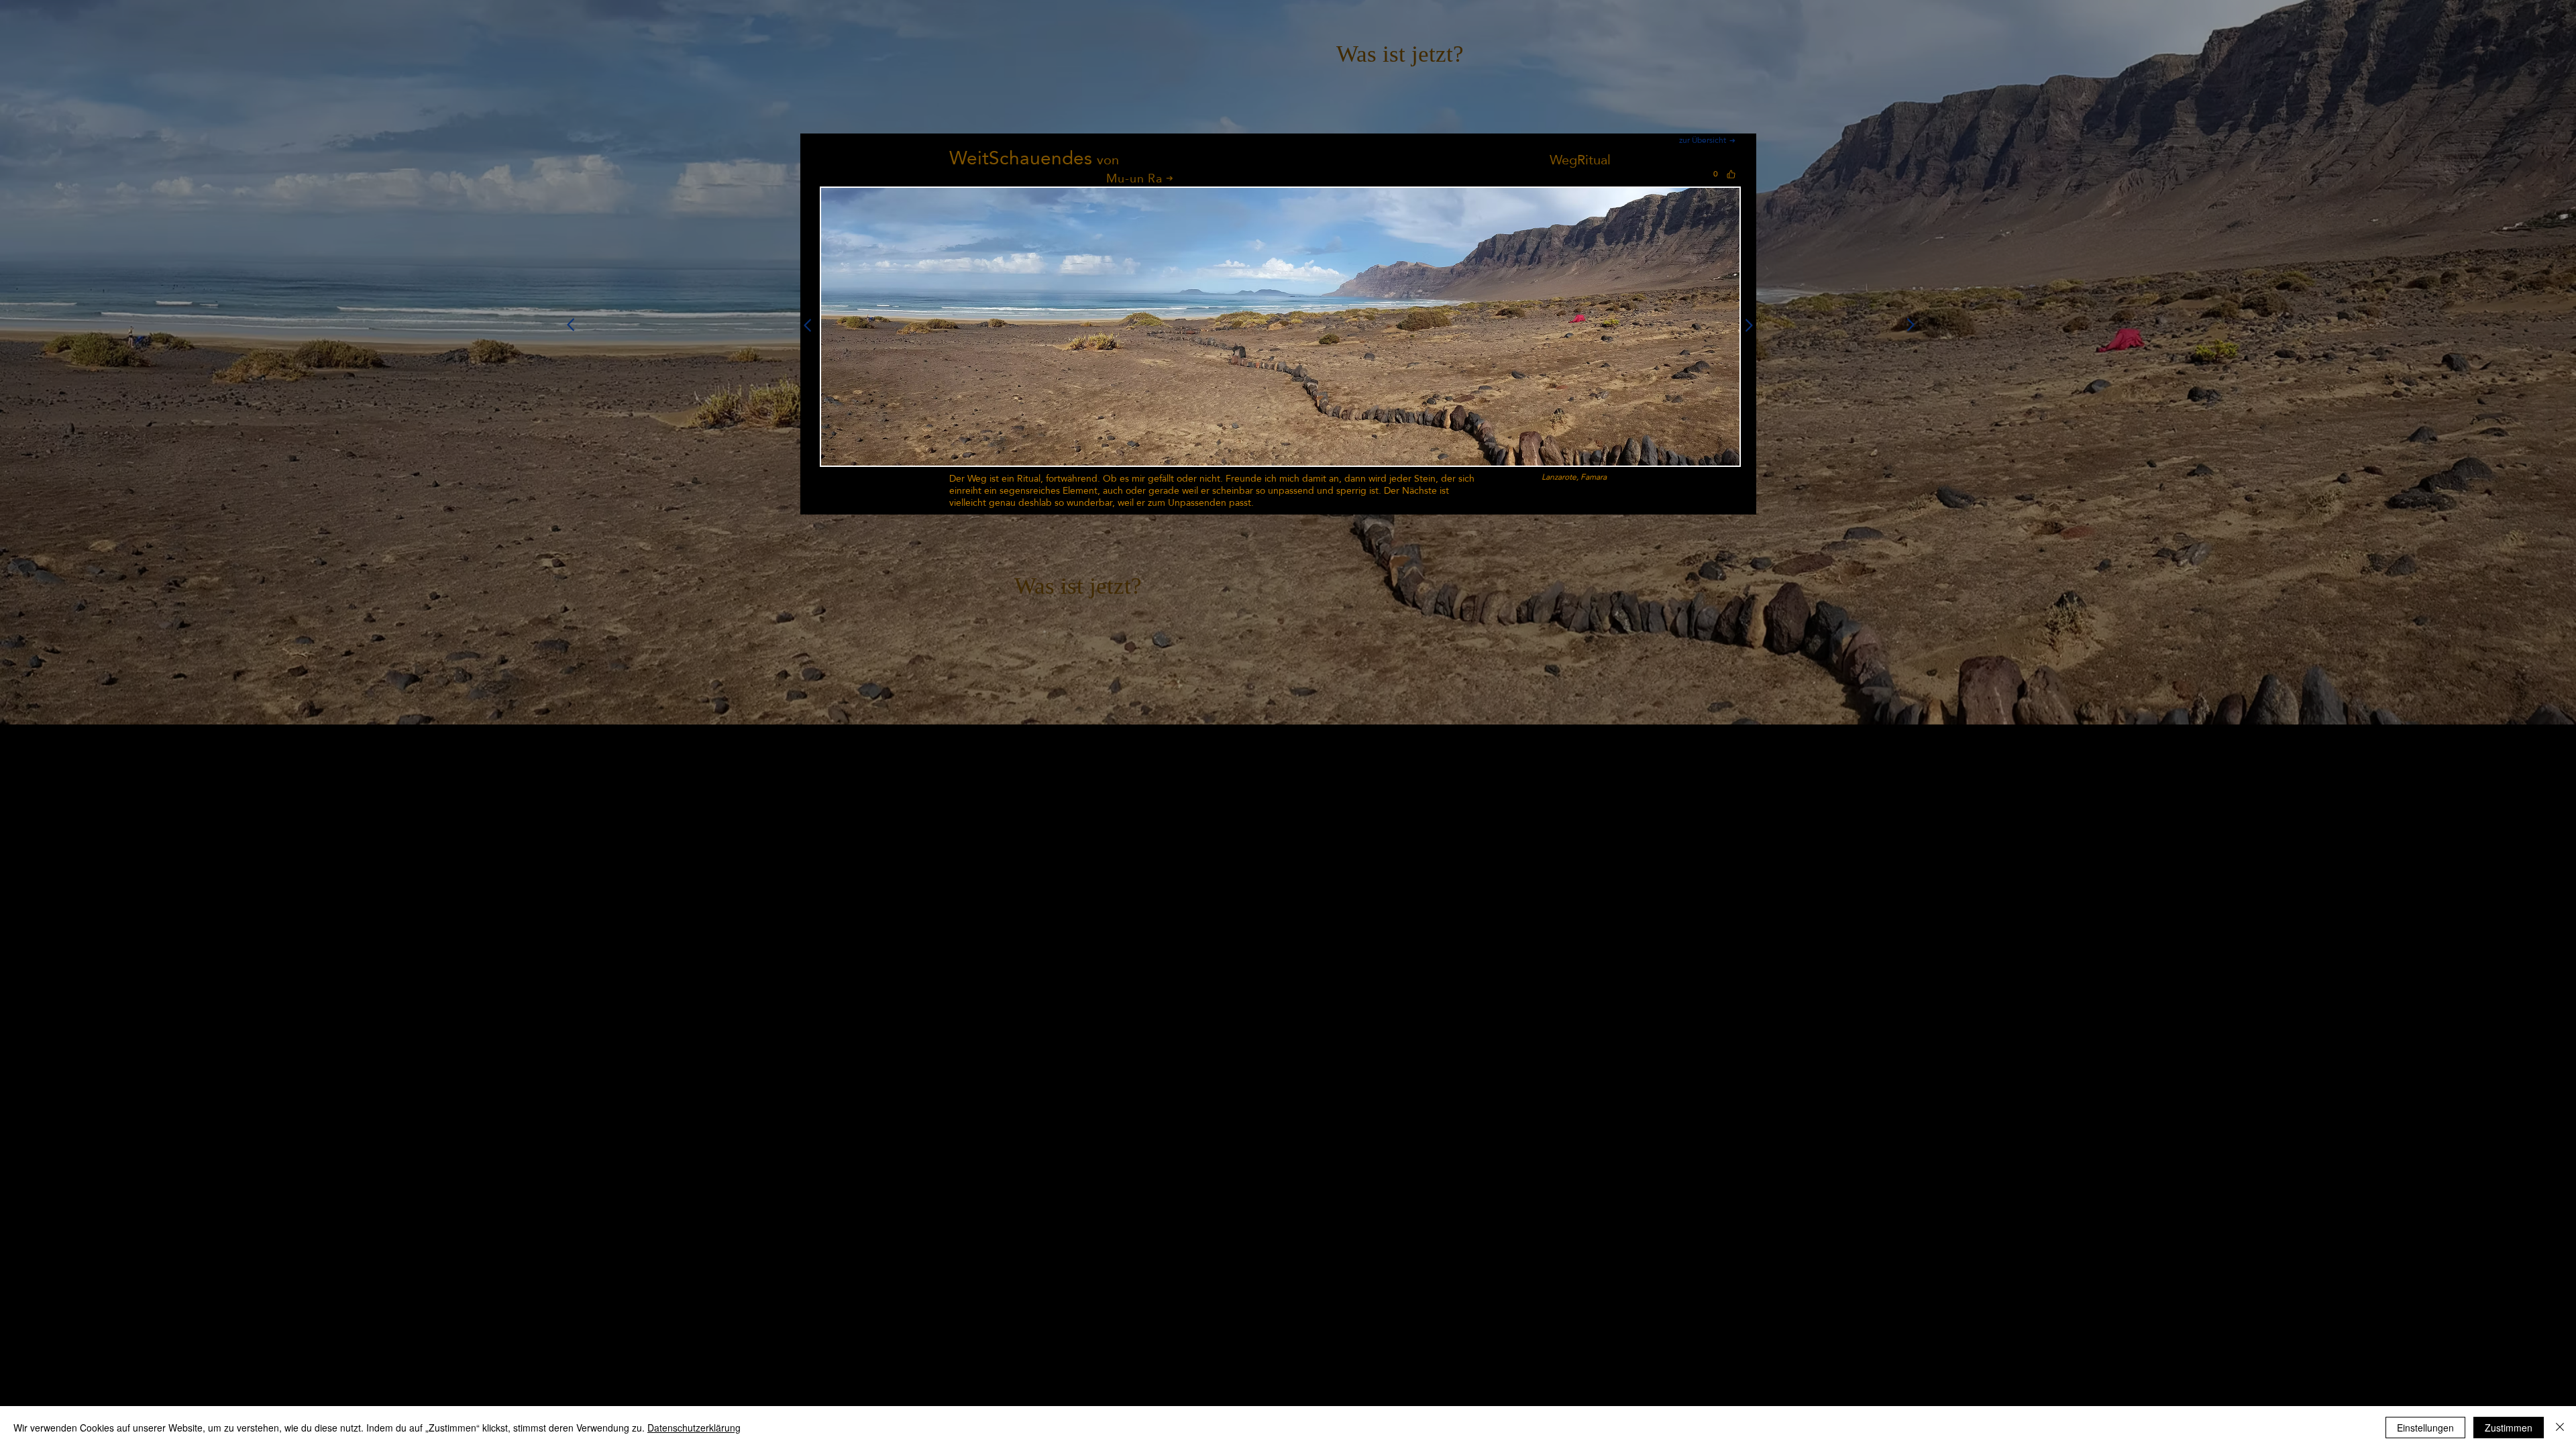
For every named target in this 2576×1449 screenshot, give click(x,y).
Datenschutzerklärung (694, 1428)
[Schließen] (2560, 1428)
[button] (1280, 327)
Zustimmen (2509, 1428)
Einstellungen (2425, 1428)
